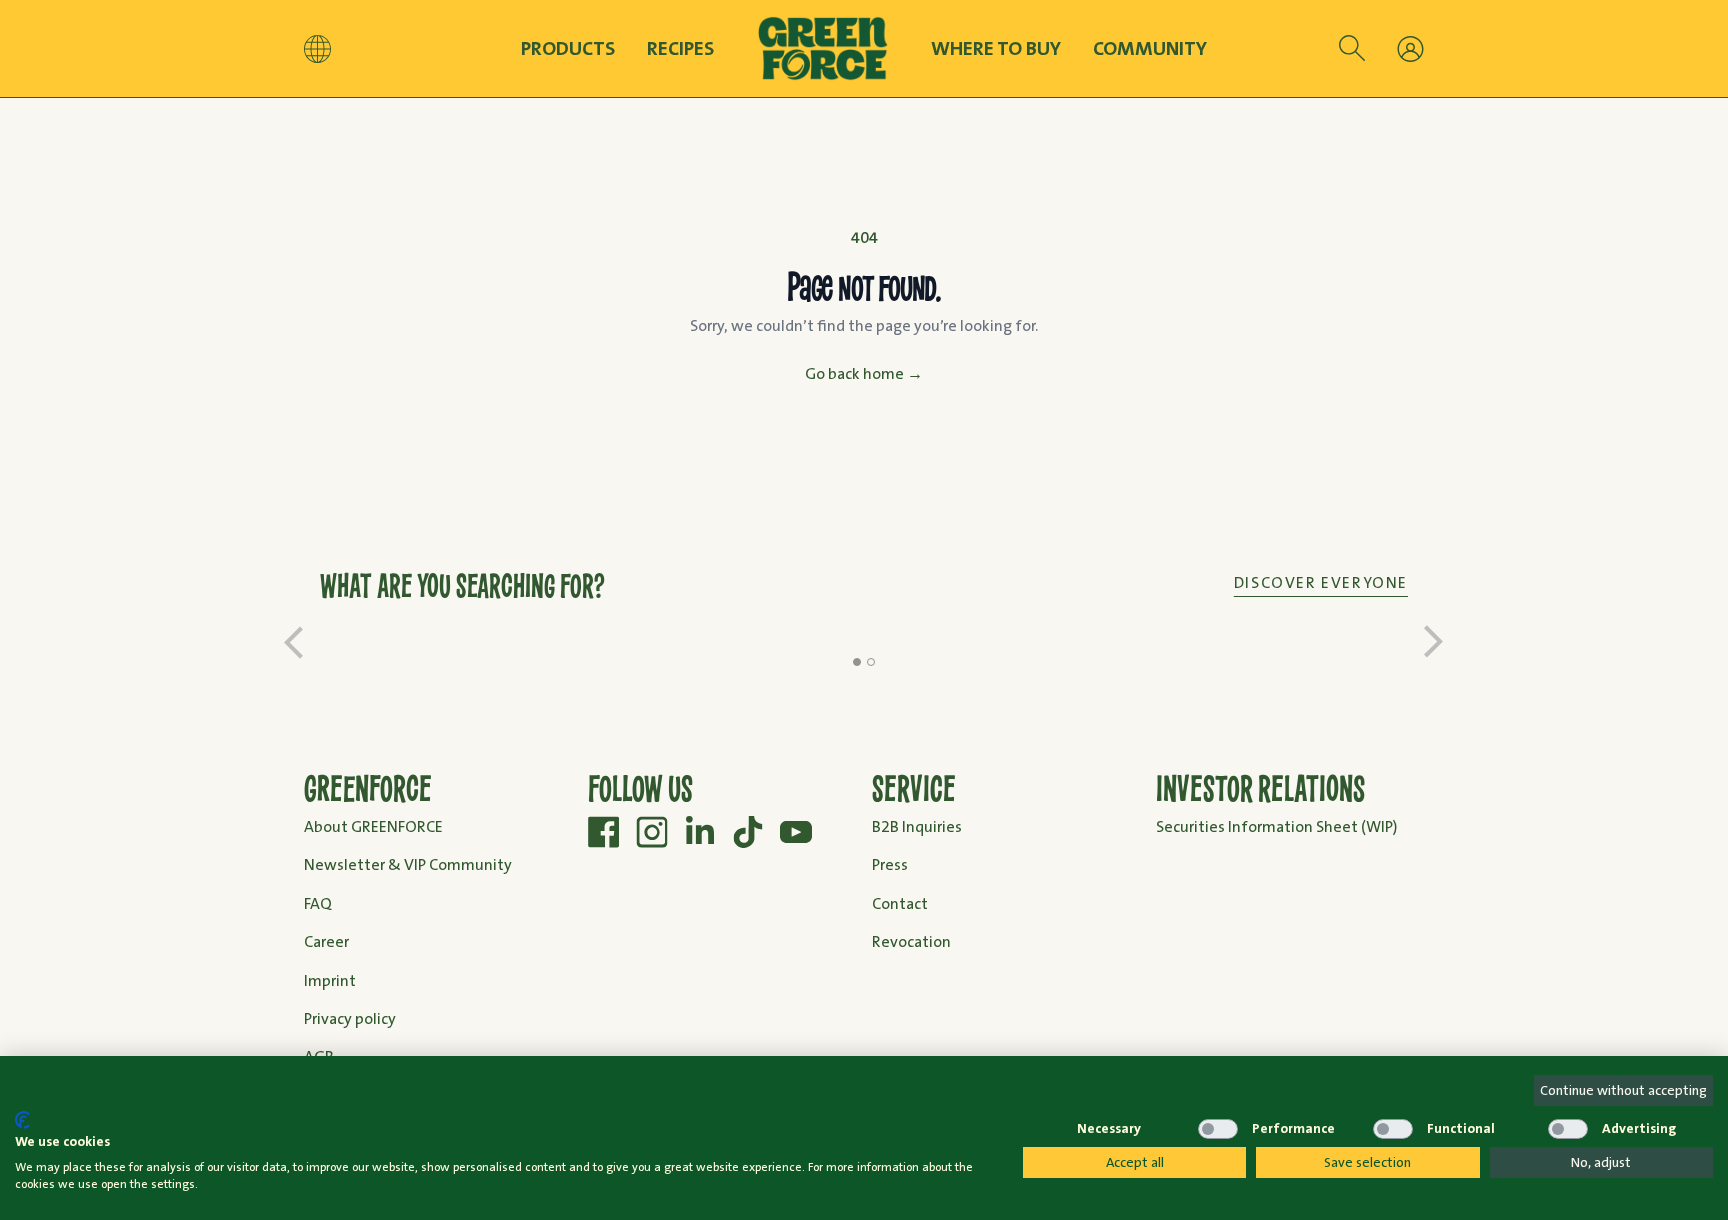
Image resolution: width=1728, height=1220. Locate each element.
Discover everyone (1321, 582)
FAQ (318, 903)
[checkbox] (1043, 1129)
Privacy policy (350, 1018)
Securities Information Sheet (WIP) (1277, 826)
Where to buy (996, 49)
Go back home (864, 373)
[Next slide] (1434, 642)
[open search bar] (1352, 48)
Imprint (330, 980)
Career (326, 941)
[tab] (857, 662)
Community (1150, 49)
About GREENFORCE (373, 826)
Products (568, 49)
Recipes (680, 48)
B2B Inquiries (917, 826)
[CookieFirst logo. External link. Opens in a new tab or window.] (22, 1120)
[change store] (317, 49)
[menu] (1410, 49)
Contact (900, 903)
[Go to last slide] (294, 642)
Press (890, 864)
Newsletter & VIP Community (408, 864)
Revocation (911, 941)
